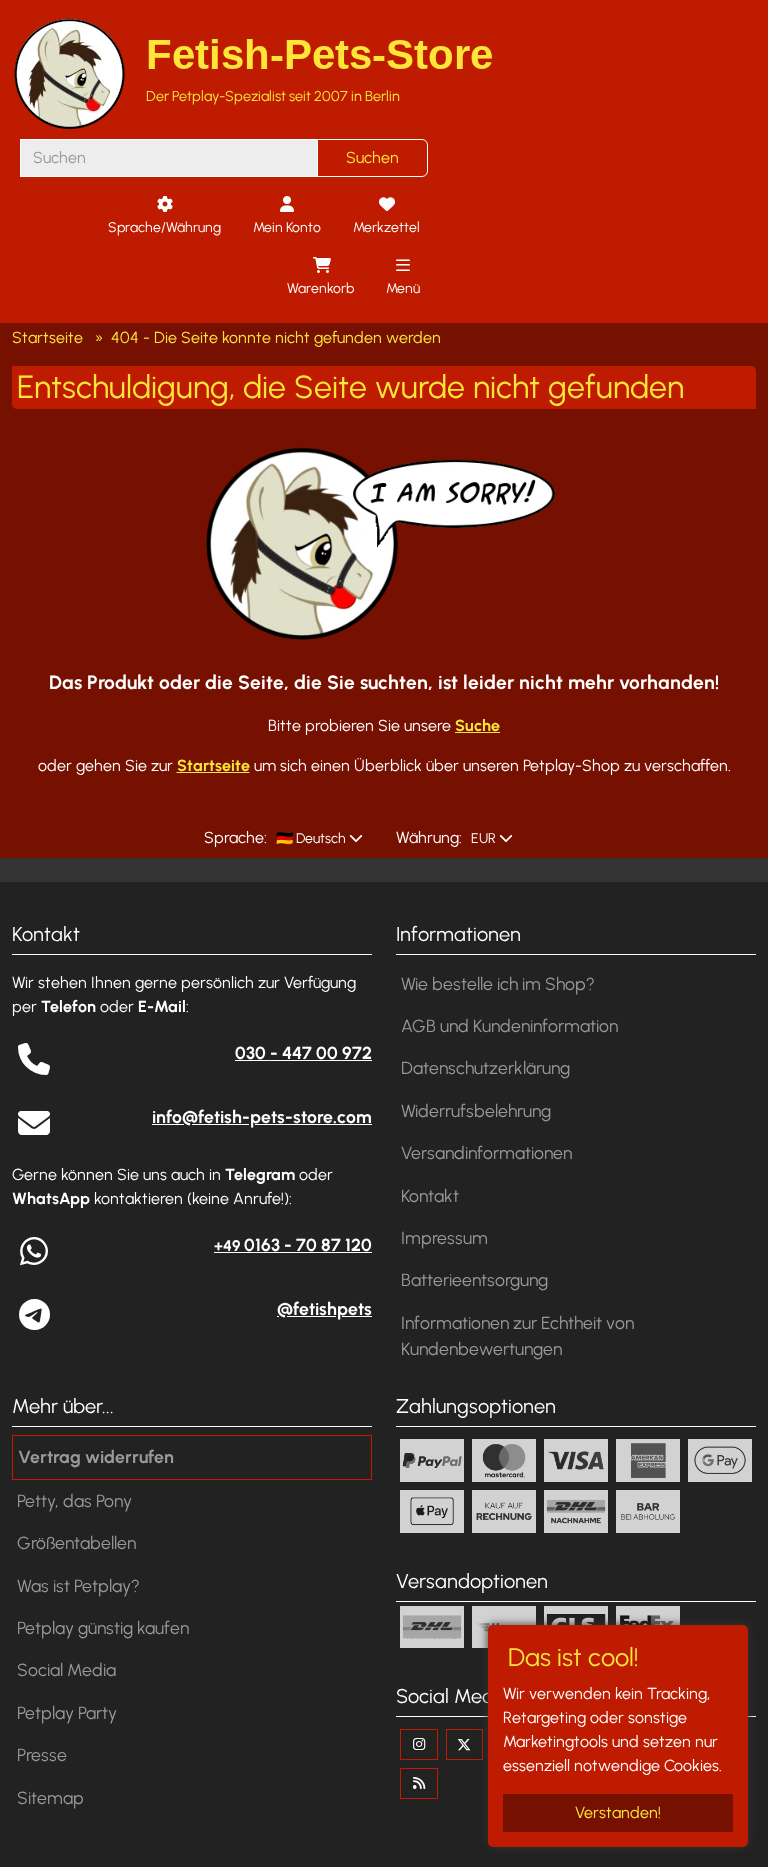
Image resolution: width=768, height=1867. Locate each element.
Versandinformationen (486, 1152)
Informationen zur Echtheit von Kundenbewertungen (517, 1335)
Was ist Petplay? (78, 1585)
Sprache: (235, 837)
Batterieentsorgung (474, 1279)
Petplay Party (67, 1712)
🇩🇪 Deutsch (309, 838)
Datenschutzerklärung (485, 1067)
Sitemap (50, 1797)
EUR (482, 838)
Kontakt (430, 1195)
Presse (42, 1754)
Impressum (444, 1237)
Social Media (66, 1669)
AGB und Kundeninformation (509, 1025)
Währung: (429, 837)
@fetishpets (324, 1308)
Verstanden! (618, 1812)
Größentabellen (76, 1542)
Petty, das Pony (74, 1500)
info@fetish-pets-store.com (262, 1116)
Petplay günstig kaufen (103, 1627)
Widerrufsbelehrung (476, 1110)
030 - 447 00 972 (303, 1052)
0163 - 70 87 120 (293, 1244)
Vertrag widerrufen (96, 1456)
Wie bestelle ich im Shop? (498, 983)
